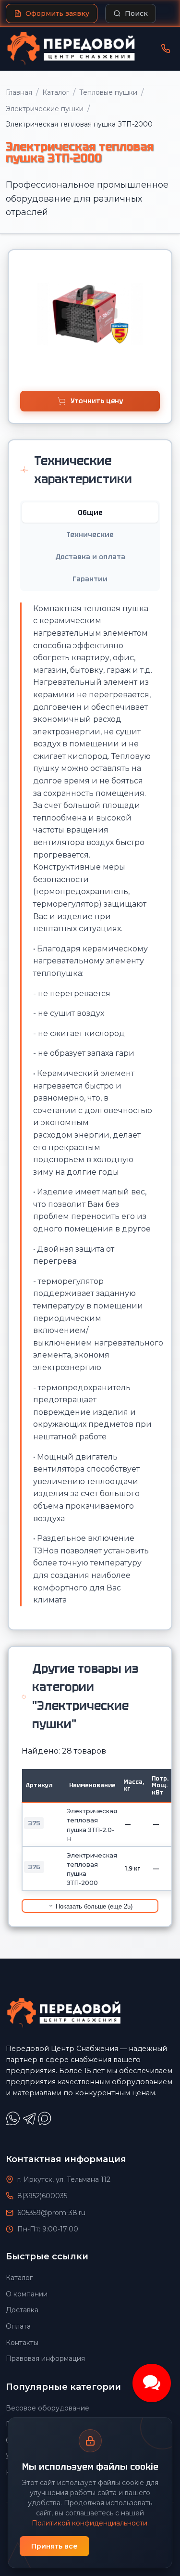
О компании (27, 2294)
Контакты (22, 2343)
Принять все (54, 2546)
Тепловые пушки (108, 92)
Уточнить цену (97, 401)
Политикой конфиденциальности (90, 2523)
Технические (90, 535)
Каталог (56, 92)
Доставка (22, 2310)
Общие (90, 513)
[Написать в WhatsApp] (14, 2123)
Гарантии (90, 579)
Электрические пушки (45, 109)
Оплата (18, 2326)
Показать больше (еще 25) (93, 1906)
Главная (19, 92)
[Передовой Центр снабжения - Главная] (71, 49)
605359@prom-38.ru (51, 2213)
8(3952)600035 (42, 2196)
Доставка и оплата (90, 557)
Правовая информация (45, 2358)
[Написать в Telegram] (30, 2123)
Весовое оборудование (48, 2408)
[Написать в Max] (46, 2123)
